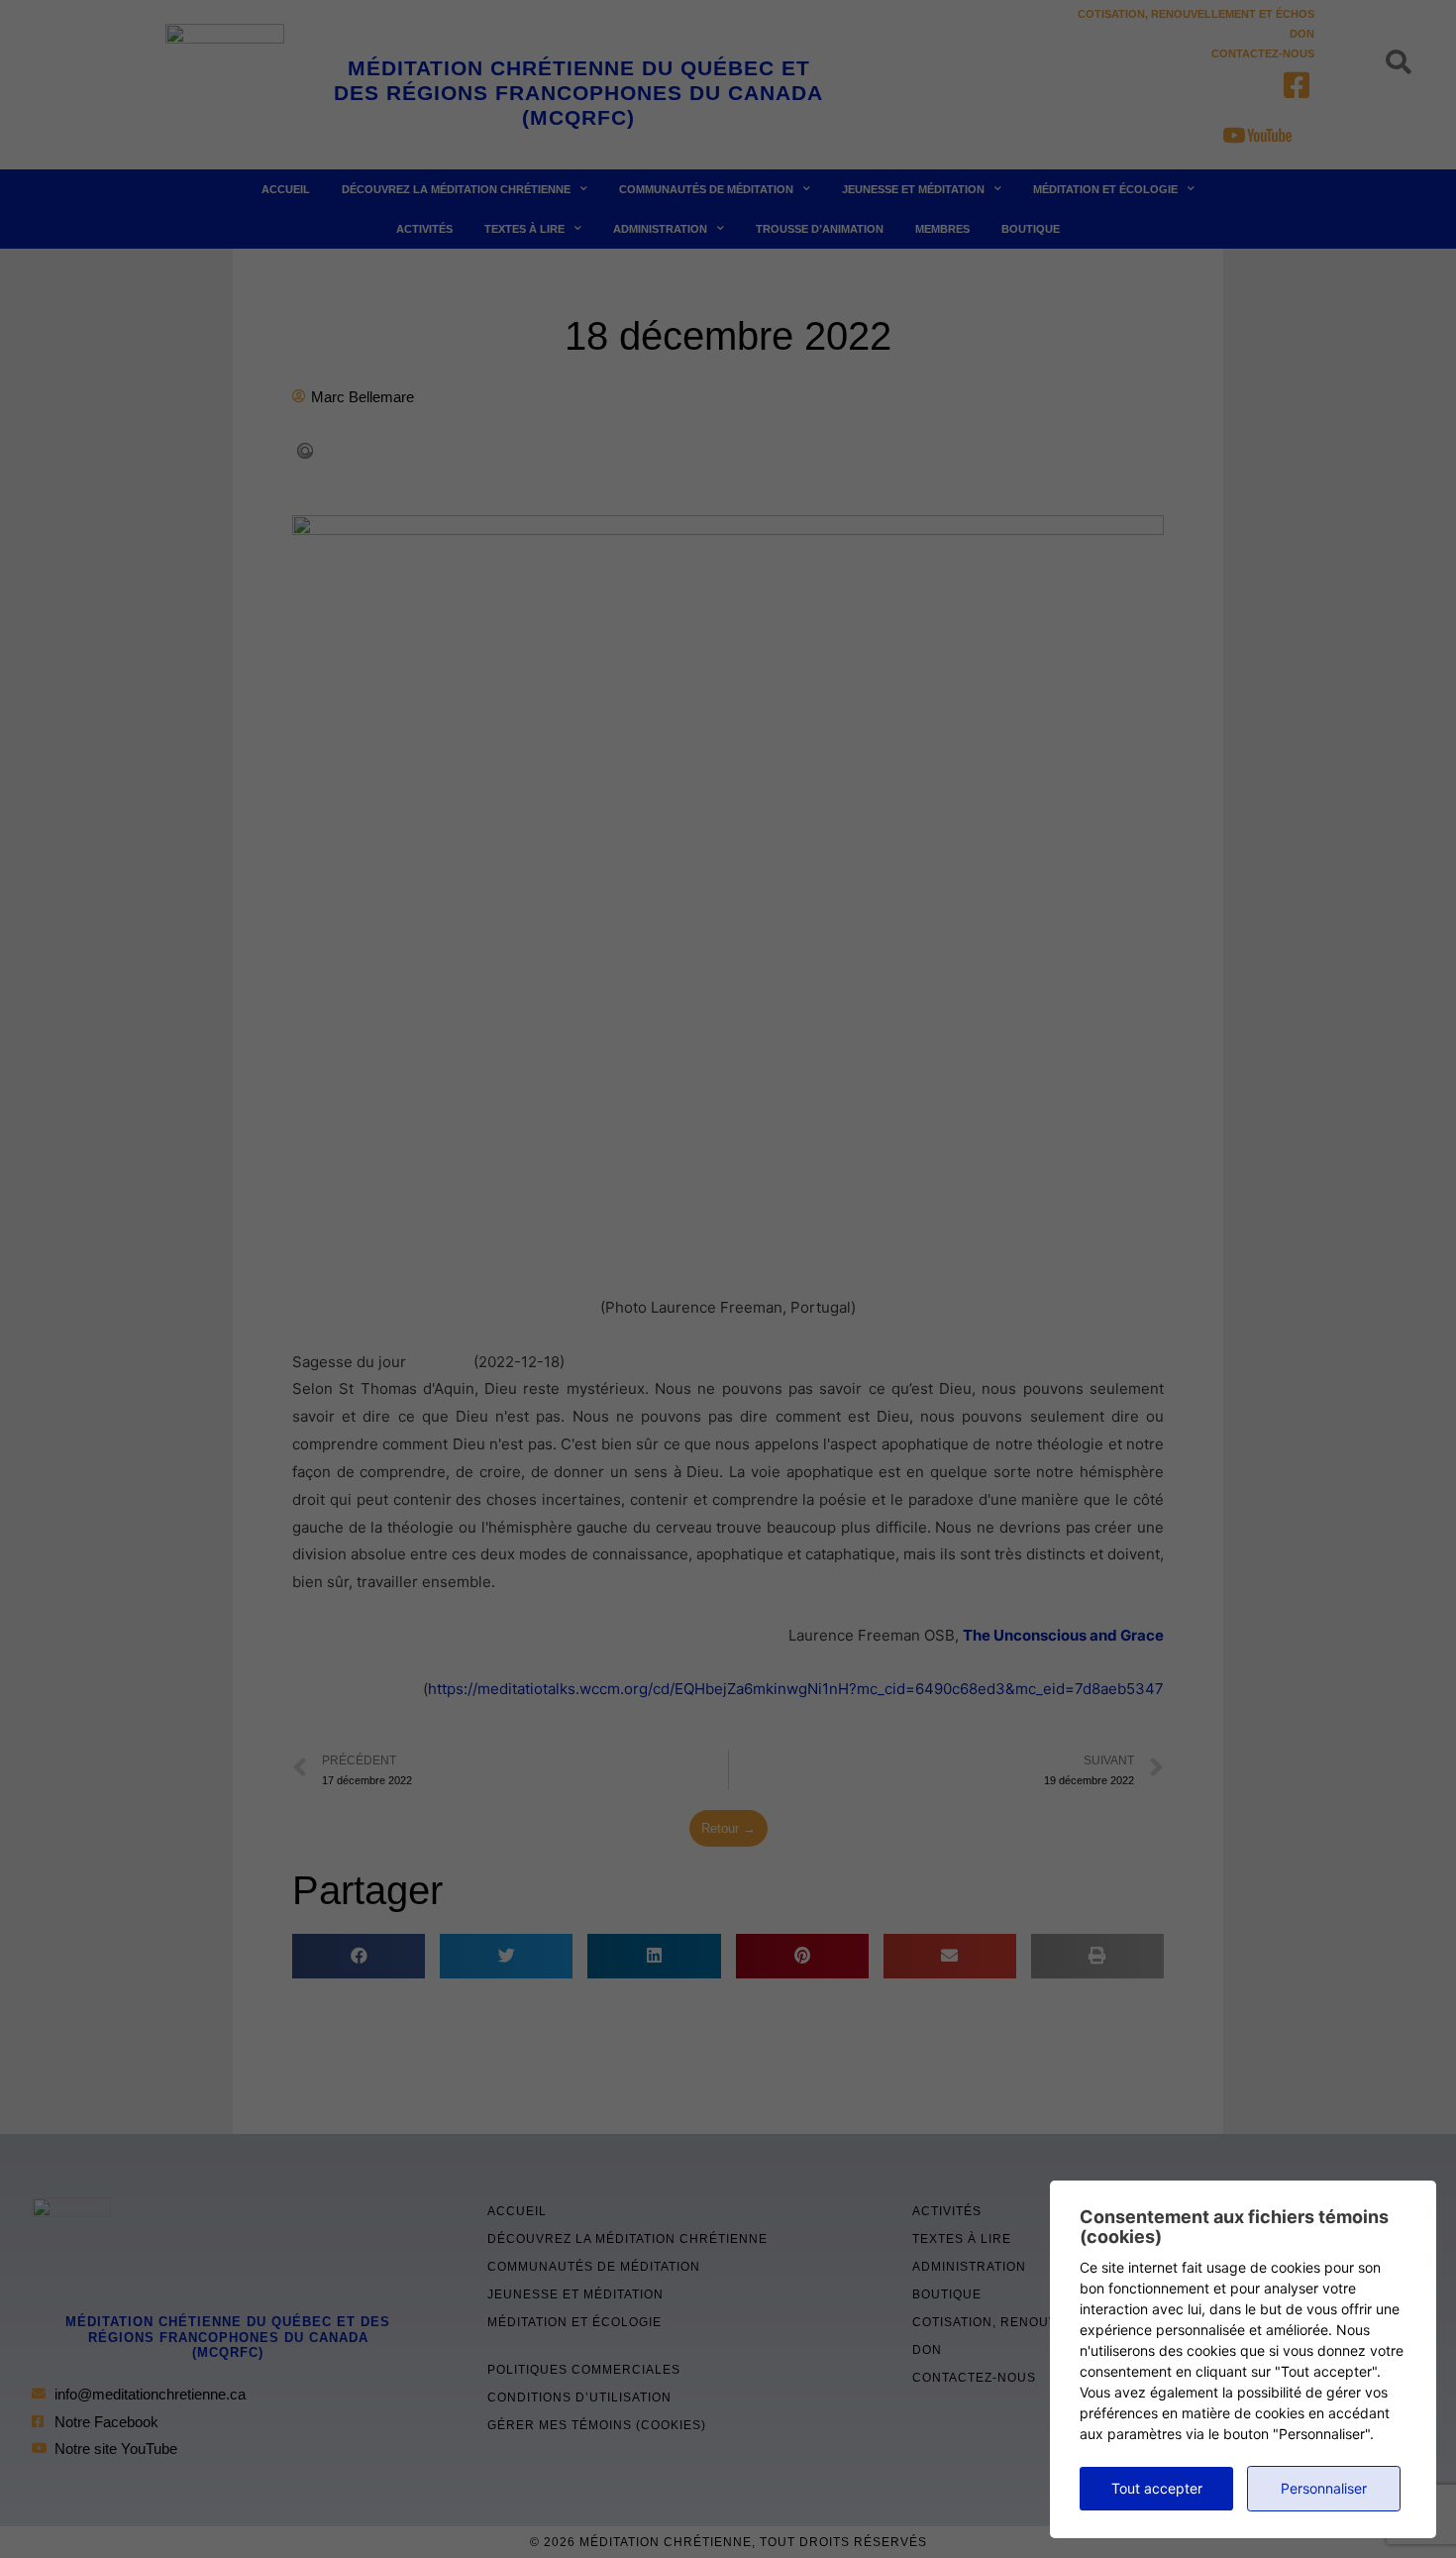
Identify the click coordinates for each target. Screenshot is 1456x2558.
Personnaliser (1324, 2488)
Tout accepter (1157, 2488)
